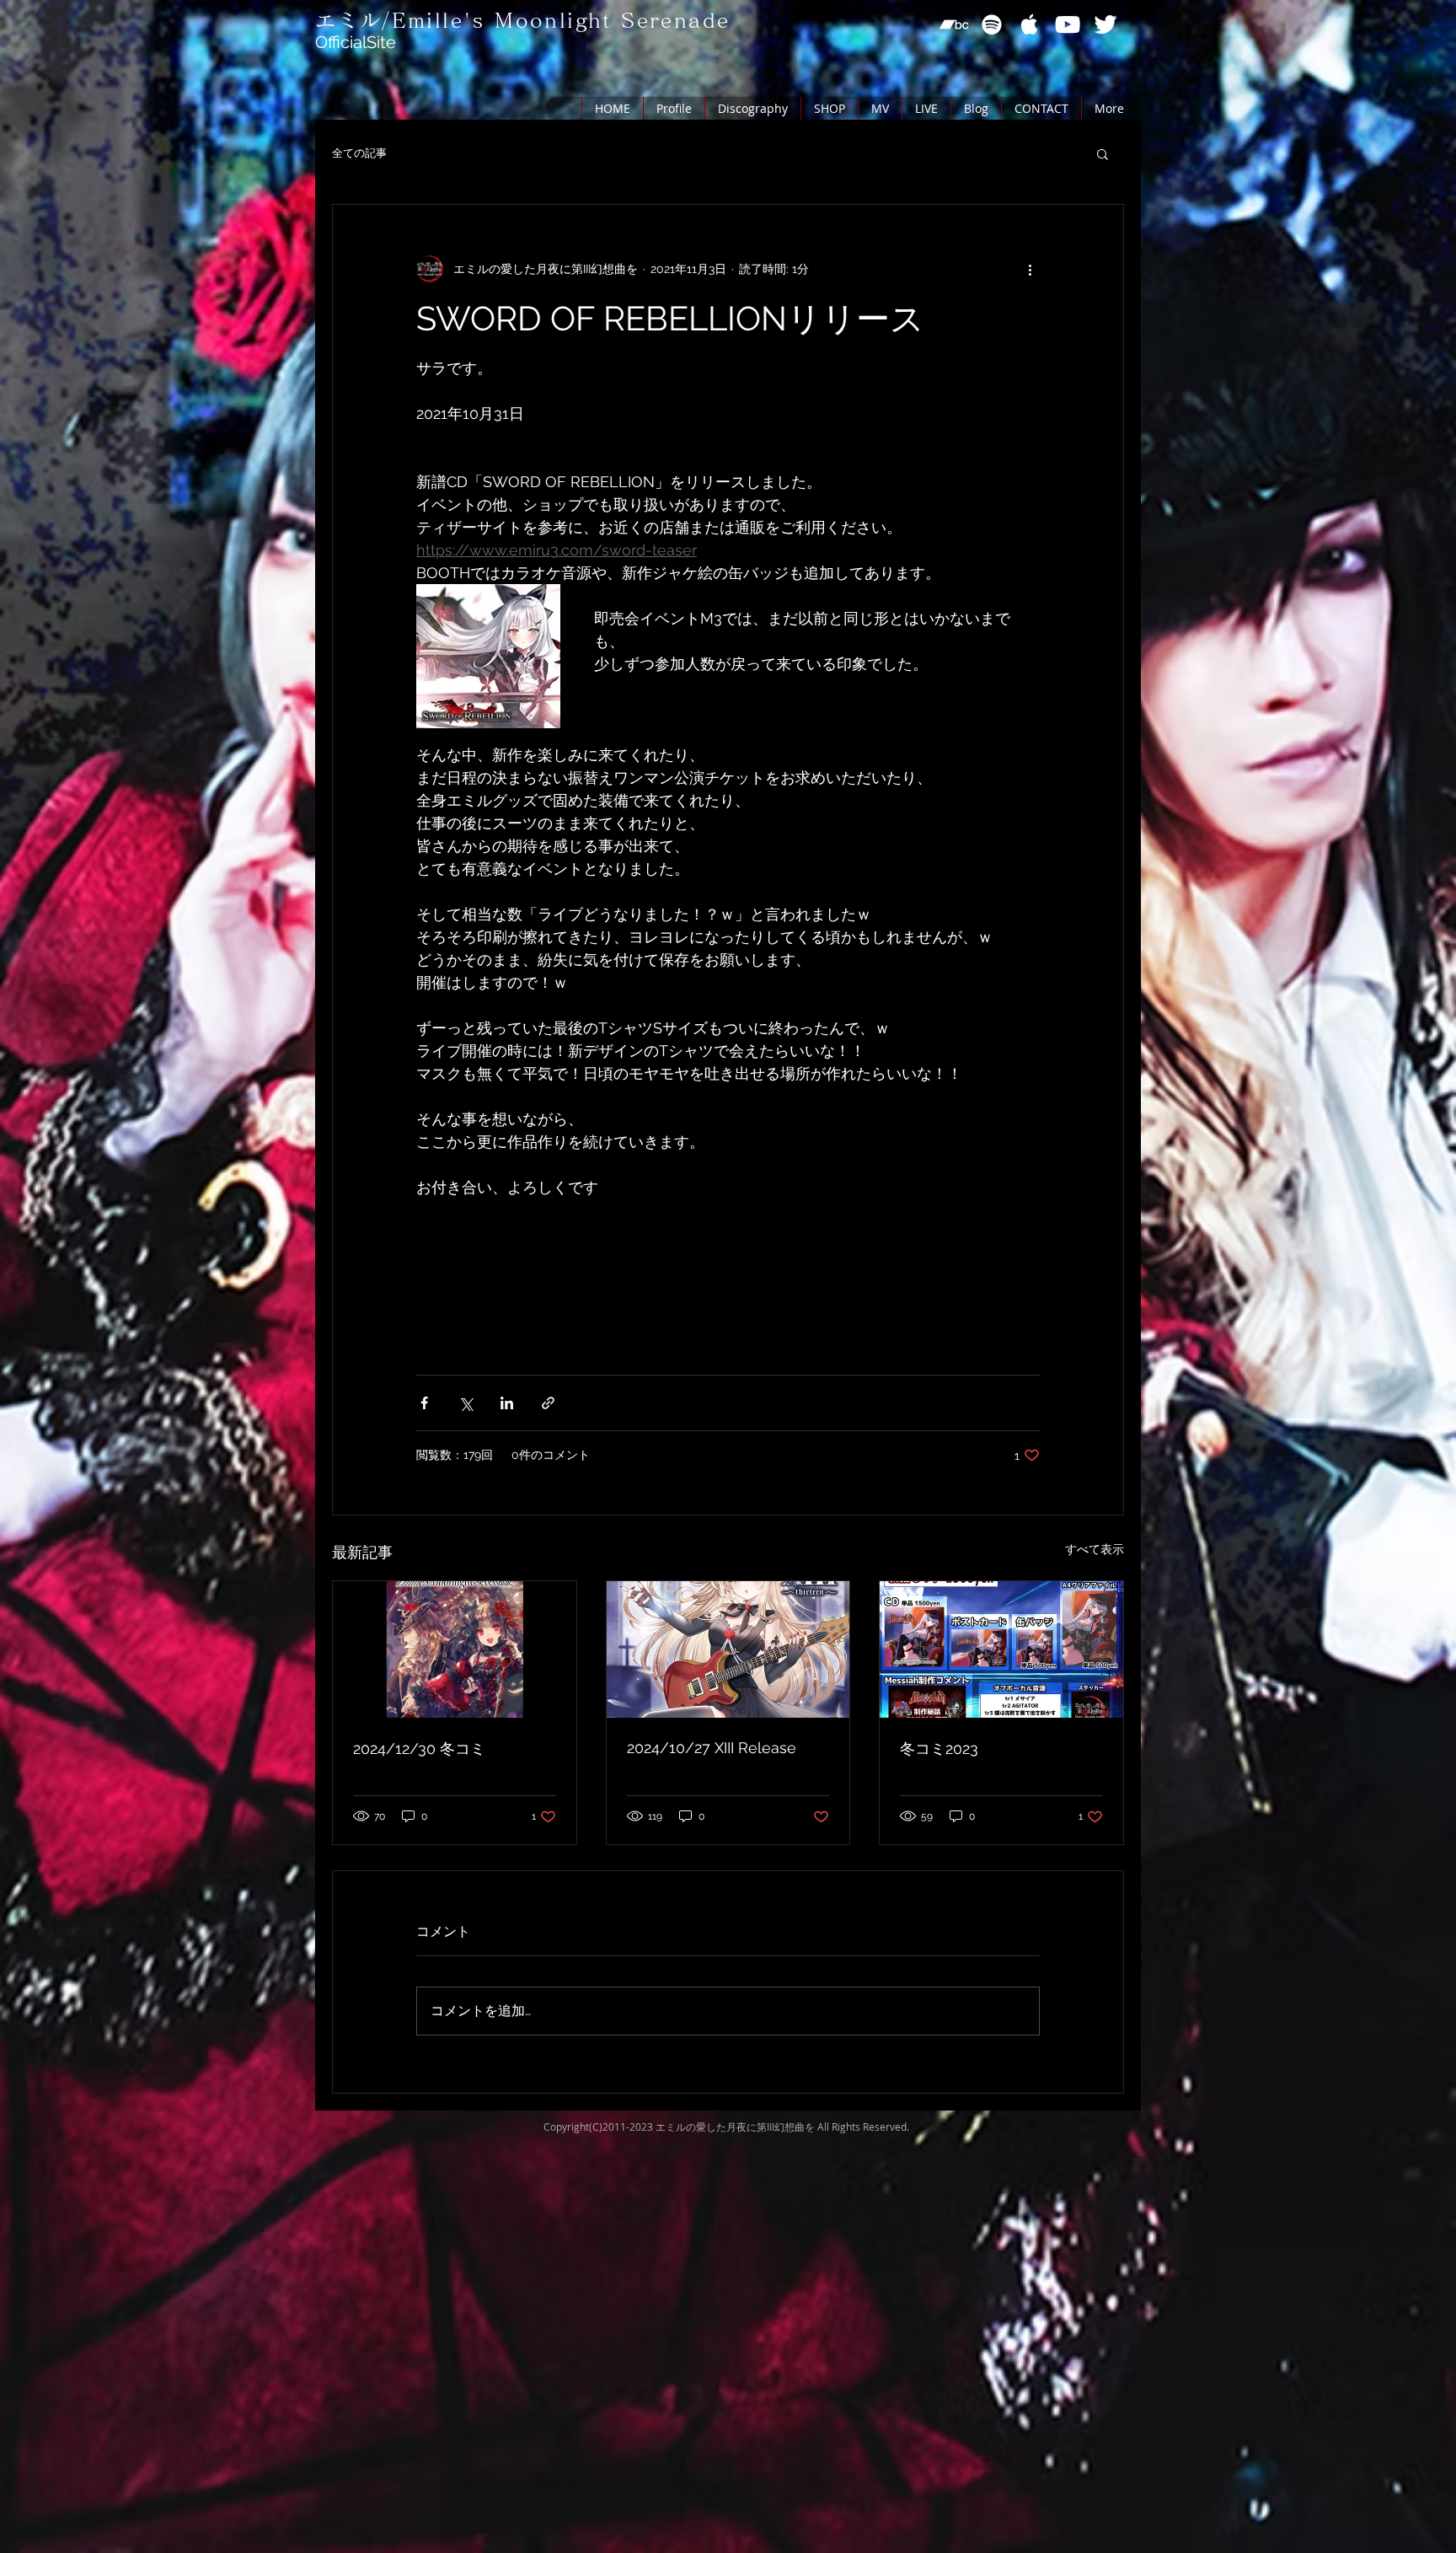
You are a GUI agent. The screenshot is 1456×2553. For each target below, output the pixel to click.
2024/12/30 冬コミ (419, 1748)
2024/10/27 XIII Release (712, 1748)
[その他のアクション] (1030, 269)
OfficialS (346, 42)
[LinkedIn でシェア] (507, 1403)
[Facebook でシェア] (424, 1403)
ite (386, 42)
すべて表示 (1095, 1549)
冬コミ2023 (939, 1748)
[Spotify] (992, 24)
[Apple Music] (1030, 24)
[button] (1103, 153)
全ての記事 (359, 153)
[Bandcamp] (954, 24)
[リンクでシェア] (548, 1403)
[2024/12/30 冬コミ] (455, 1649)
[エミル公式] (1105, 24)
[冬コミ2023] (1001, 1649)
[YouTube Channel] (1068, 24)
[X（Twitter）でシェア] (466, 1403)
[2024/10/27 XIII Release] (728, 1649)
